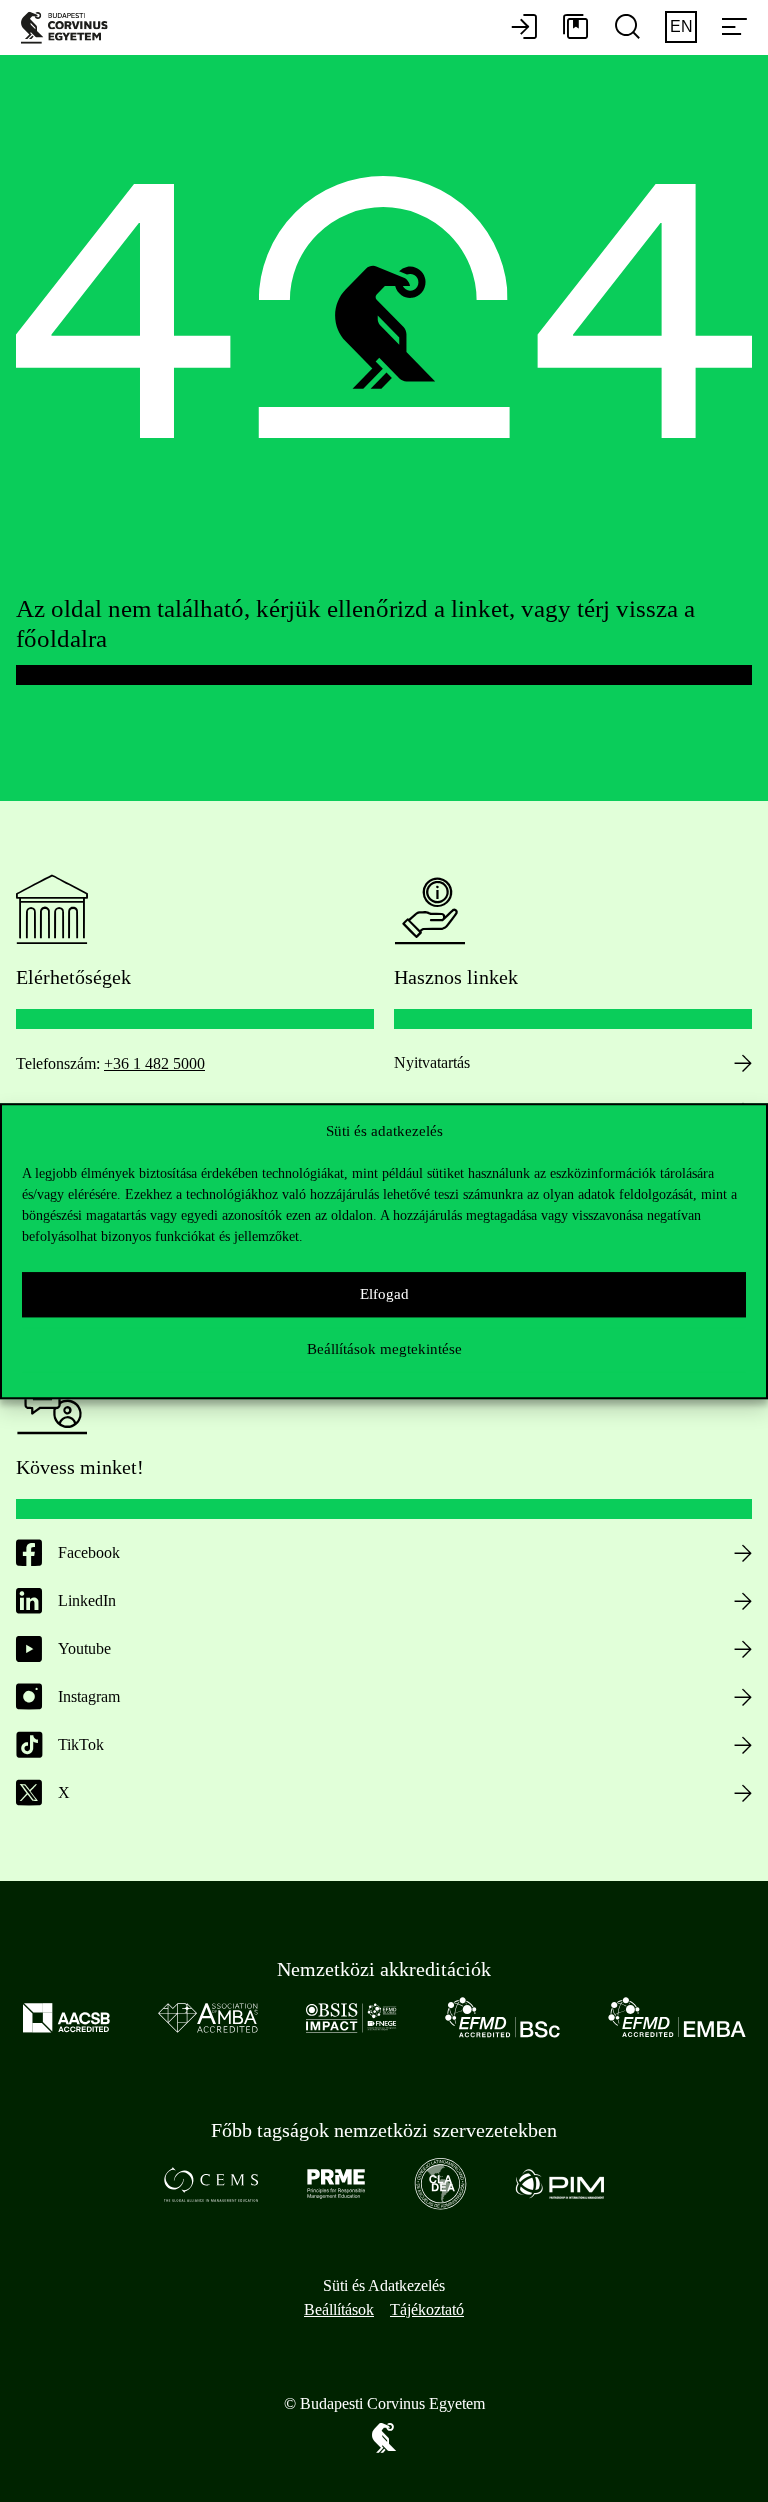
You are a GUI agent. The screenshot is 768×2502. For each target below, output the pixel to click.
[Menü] (734, 28)
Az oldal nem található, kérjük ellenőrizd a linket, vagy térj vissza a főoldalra (355, 623)
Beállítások (339, 2309)
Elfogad (384, 1294)
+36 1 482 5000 (154, 1063)
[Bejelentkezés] (524, 28)
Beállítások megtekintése (384, 1349)
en (681, 26)
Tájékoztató (427, 2309)
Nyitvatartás (432, 1062)
